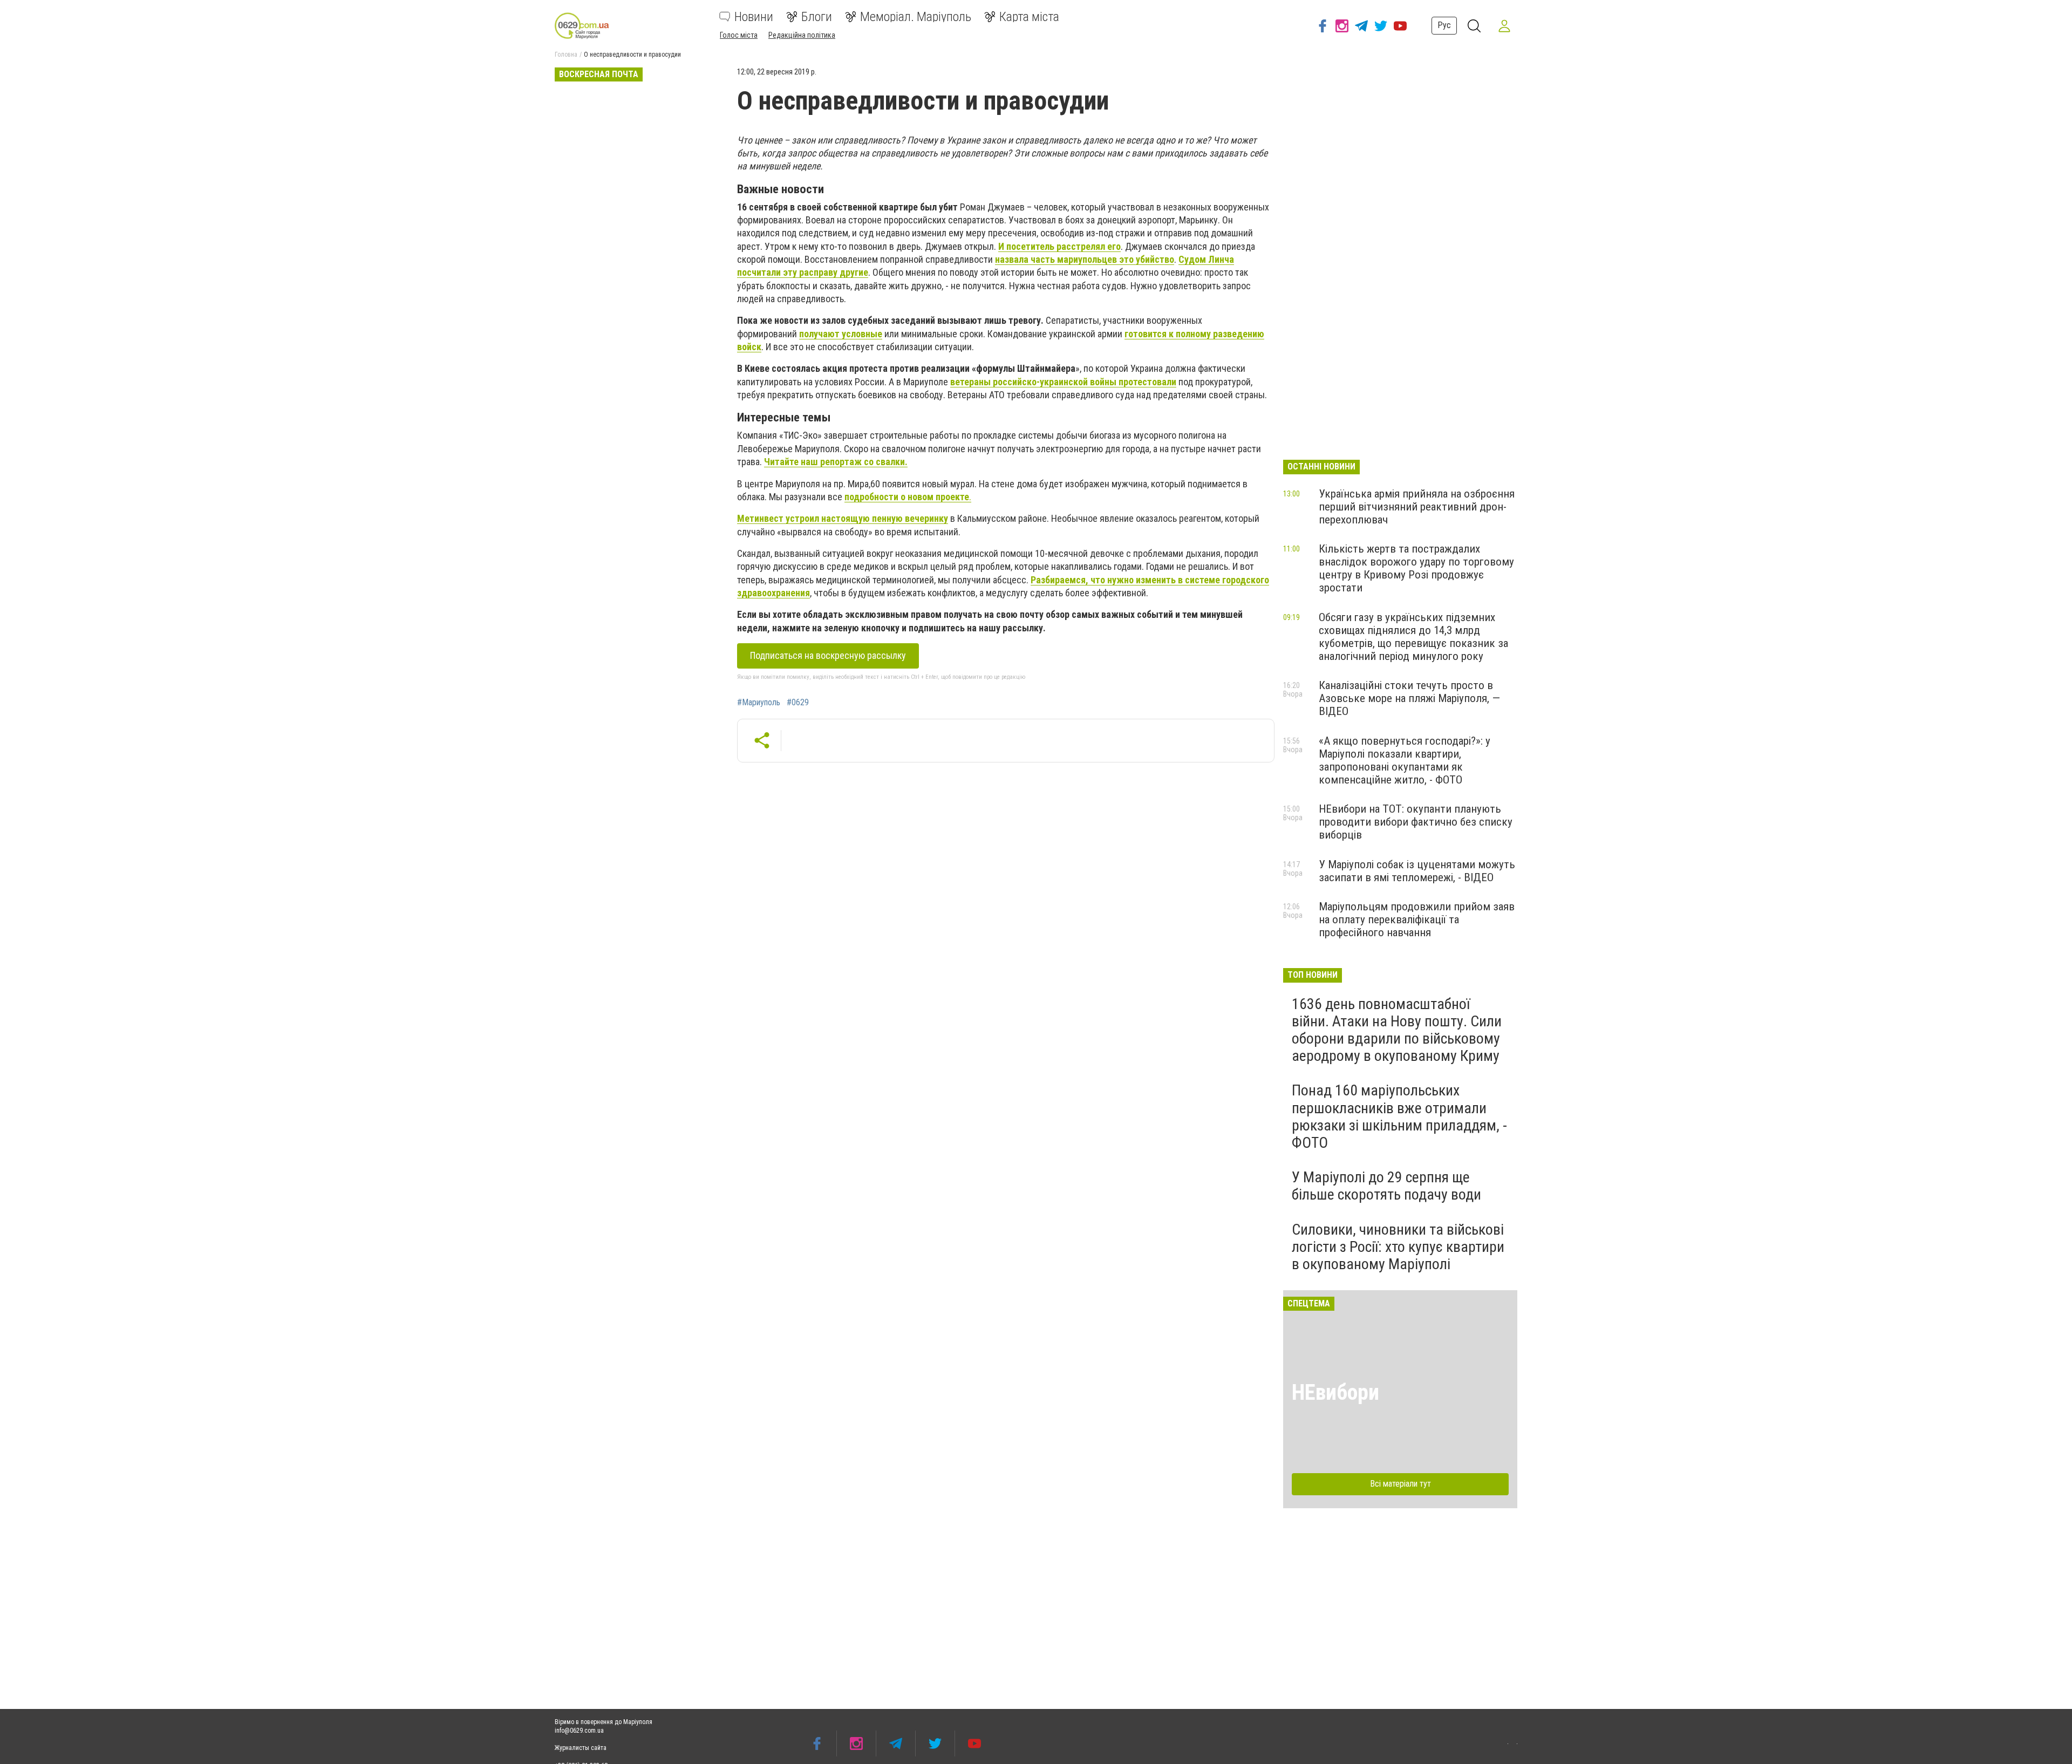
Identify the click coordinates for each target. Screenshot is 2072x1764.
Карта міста (1029, 17)
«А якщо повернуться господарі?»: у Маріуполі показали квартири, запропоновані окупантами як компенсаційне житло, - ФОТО (1405, 760)
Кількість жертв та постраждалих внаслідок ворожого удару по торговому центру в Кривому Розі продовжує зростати (1416, 568)
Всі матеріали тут (1400, 1484)
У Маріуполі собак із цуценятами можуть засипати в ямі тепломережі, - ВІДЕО (1417, 871)
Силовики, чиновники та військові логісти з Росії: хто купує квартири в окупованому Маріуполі (1398, 1247)
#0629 (798, 703)
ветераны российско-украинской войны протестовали (1063, 382)
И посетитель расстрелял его (1059, 246)
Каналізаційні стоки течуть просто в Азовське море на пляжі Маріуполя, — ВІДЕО (1409, 698)
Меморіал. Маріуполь (916, 17)
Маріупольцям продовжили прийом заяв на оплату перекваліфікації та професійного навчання (1417, 920)
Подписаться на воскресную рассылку (828, 655)
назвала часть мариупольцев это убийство (1085, 259)
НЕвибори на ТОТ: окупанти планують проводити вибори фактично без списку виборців (1416, 822)
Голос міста (739, 35)
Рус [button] (1444, 25)
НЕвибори (1335, 1392)
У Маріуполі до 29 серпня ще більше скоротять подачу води (1386, 1186)
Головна (566, 55)
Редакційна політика (802, 35)
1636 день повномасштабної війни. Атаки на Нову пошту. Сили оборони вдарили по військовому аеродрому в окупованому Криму (1397, 1030)
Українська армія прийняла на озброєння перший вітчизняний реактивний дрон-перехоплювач (1417, 507)
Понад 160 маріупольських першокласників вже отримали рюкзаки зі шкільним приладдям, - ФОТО (1399, 1116)
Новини (754, 17)
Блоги (817, 17)
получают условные (841, 334)
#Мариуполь (759, 703)
